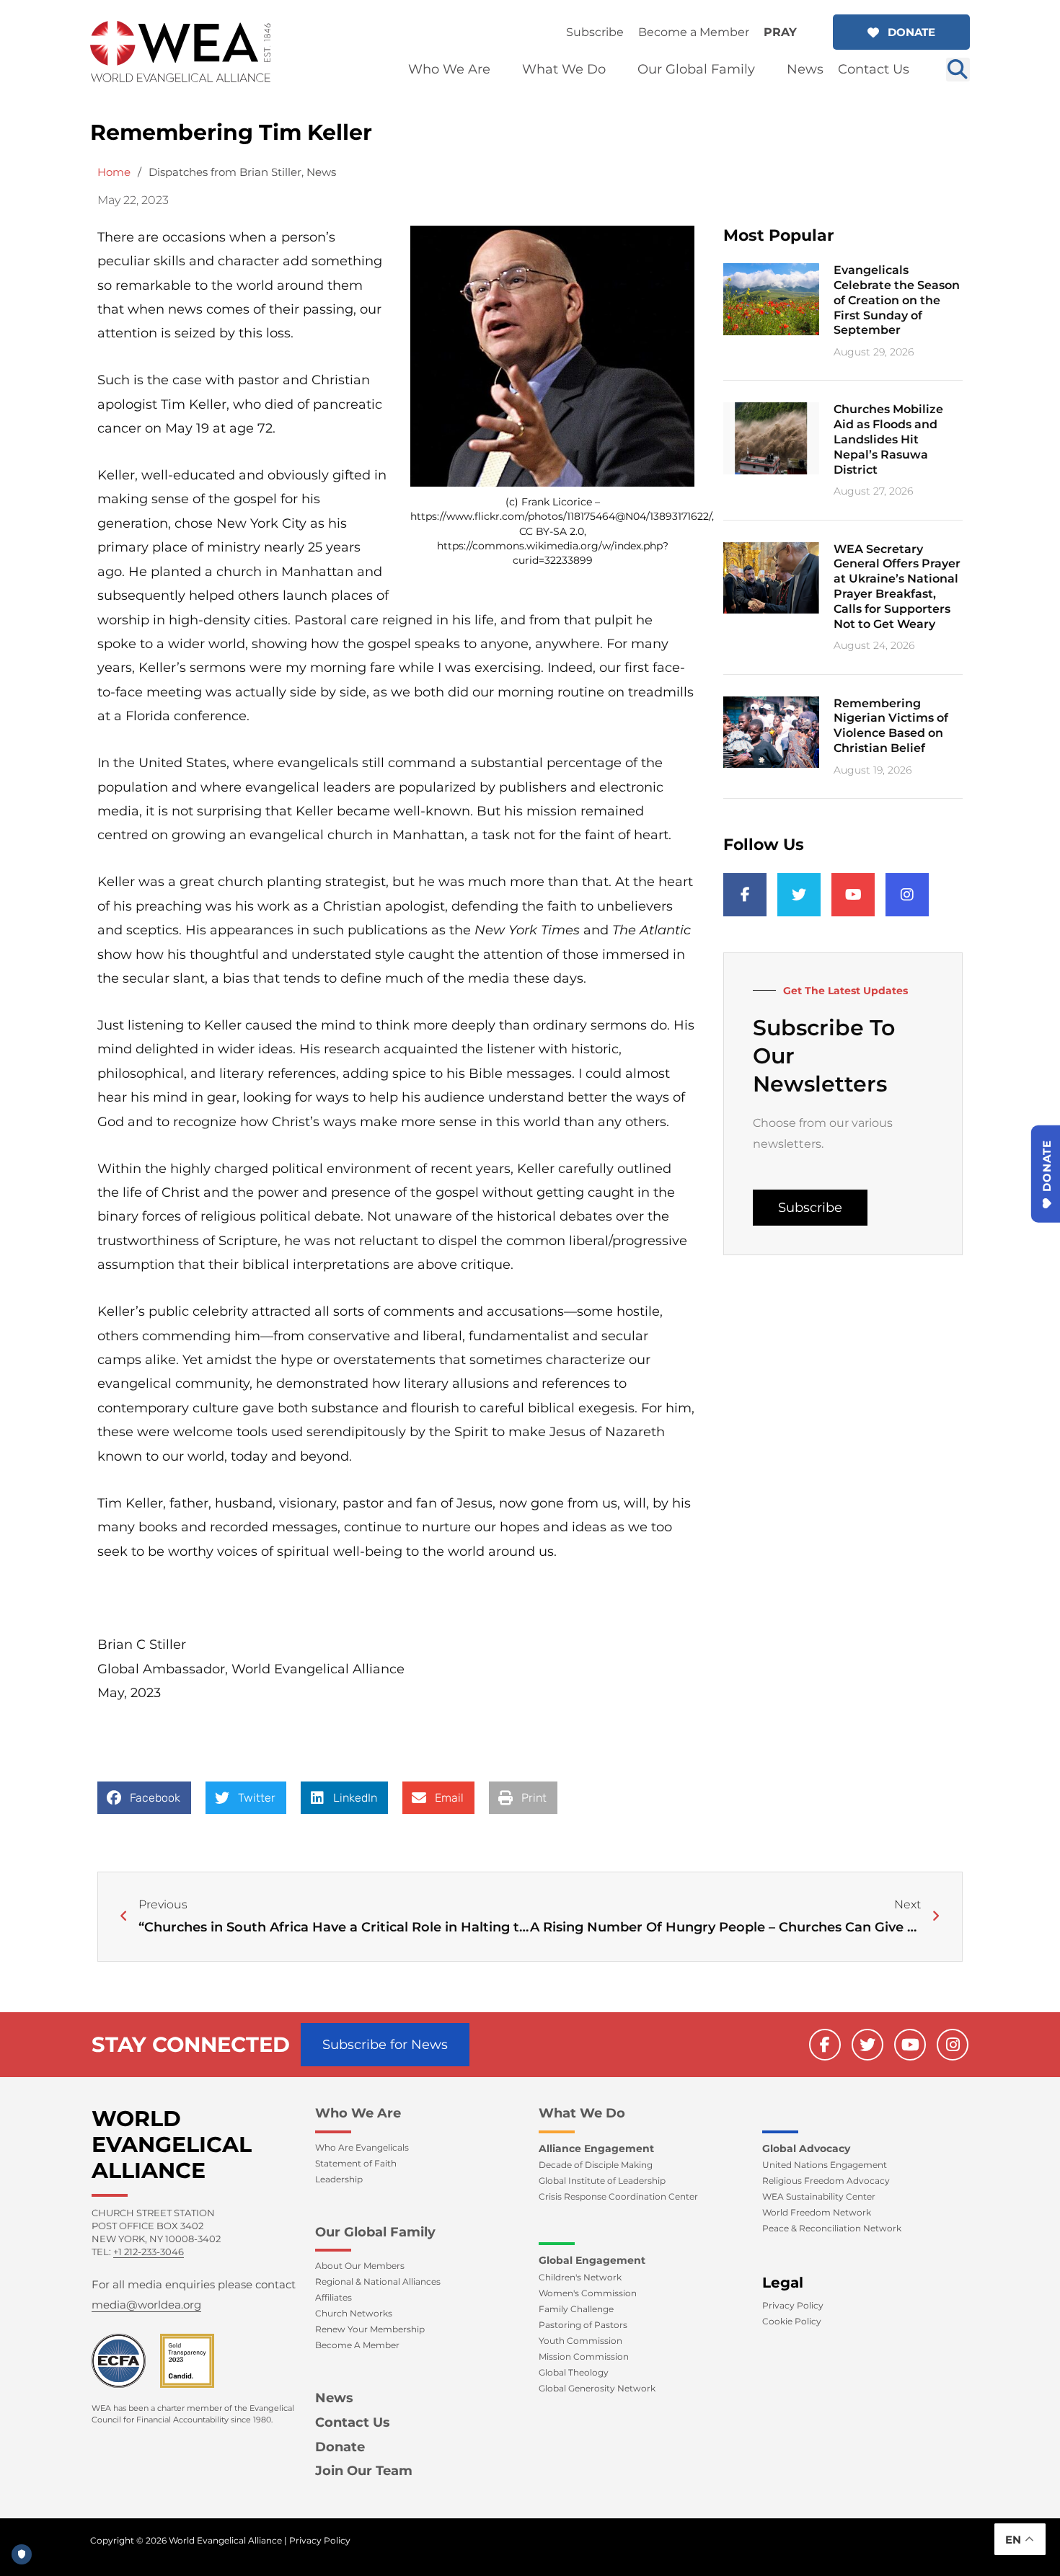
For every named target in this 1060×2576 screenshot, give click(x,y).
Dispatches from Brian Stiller (225, 172)
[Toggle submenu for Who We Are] (500, 70)
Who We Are (358, 2113)
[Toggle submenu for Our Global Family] (765, 70)
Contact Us (353, 2422)
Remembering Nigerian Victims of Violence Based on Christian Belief (891, 726)
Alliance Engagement (596, 2148)
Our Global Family (375, 2232)
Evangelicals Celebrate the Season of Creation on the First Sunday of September (897, 300)
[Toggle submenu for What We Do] (616, 70)
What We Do (582, 2113)
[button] (901, 32)
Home (114, 172)
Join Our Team (364, 2471)
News (321, 172)
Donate (340, 2447)
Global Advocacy (806, 2148)
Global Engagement (592, 2260)
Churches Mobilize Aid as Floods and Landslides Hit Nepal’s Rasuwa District (888, 439)
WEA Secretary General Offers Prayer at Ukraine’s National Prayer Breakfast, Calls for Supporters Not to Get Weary (897, 587)
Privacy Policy (320, 2540)
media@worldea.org (146, 2305)
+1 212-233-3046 (149, 2252)
